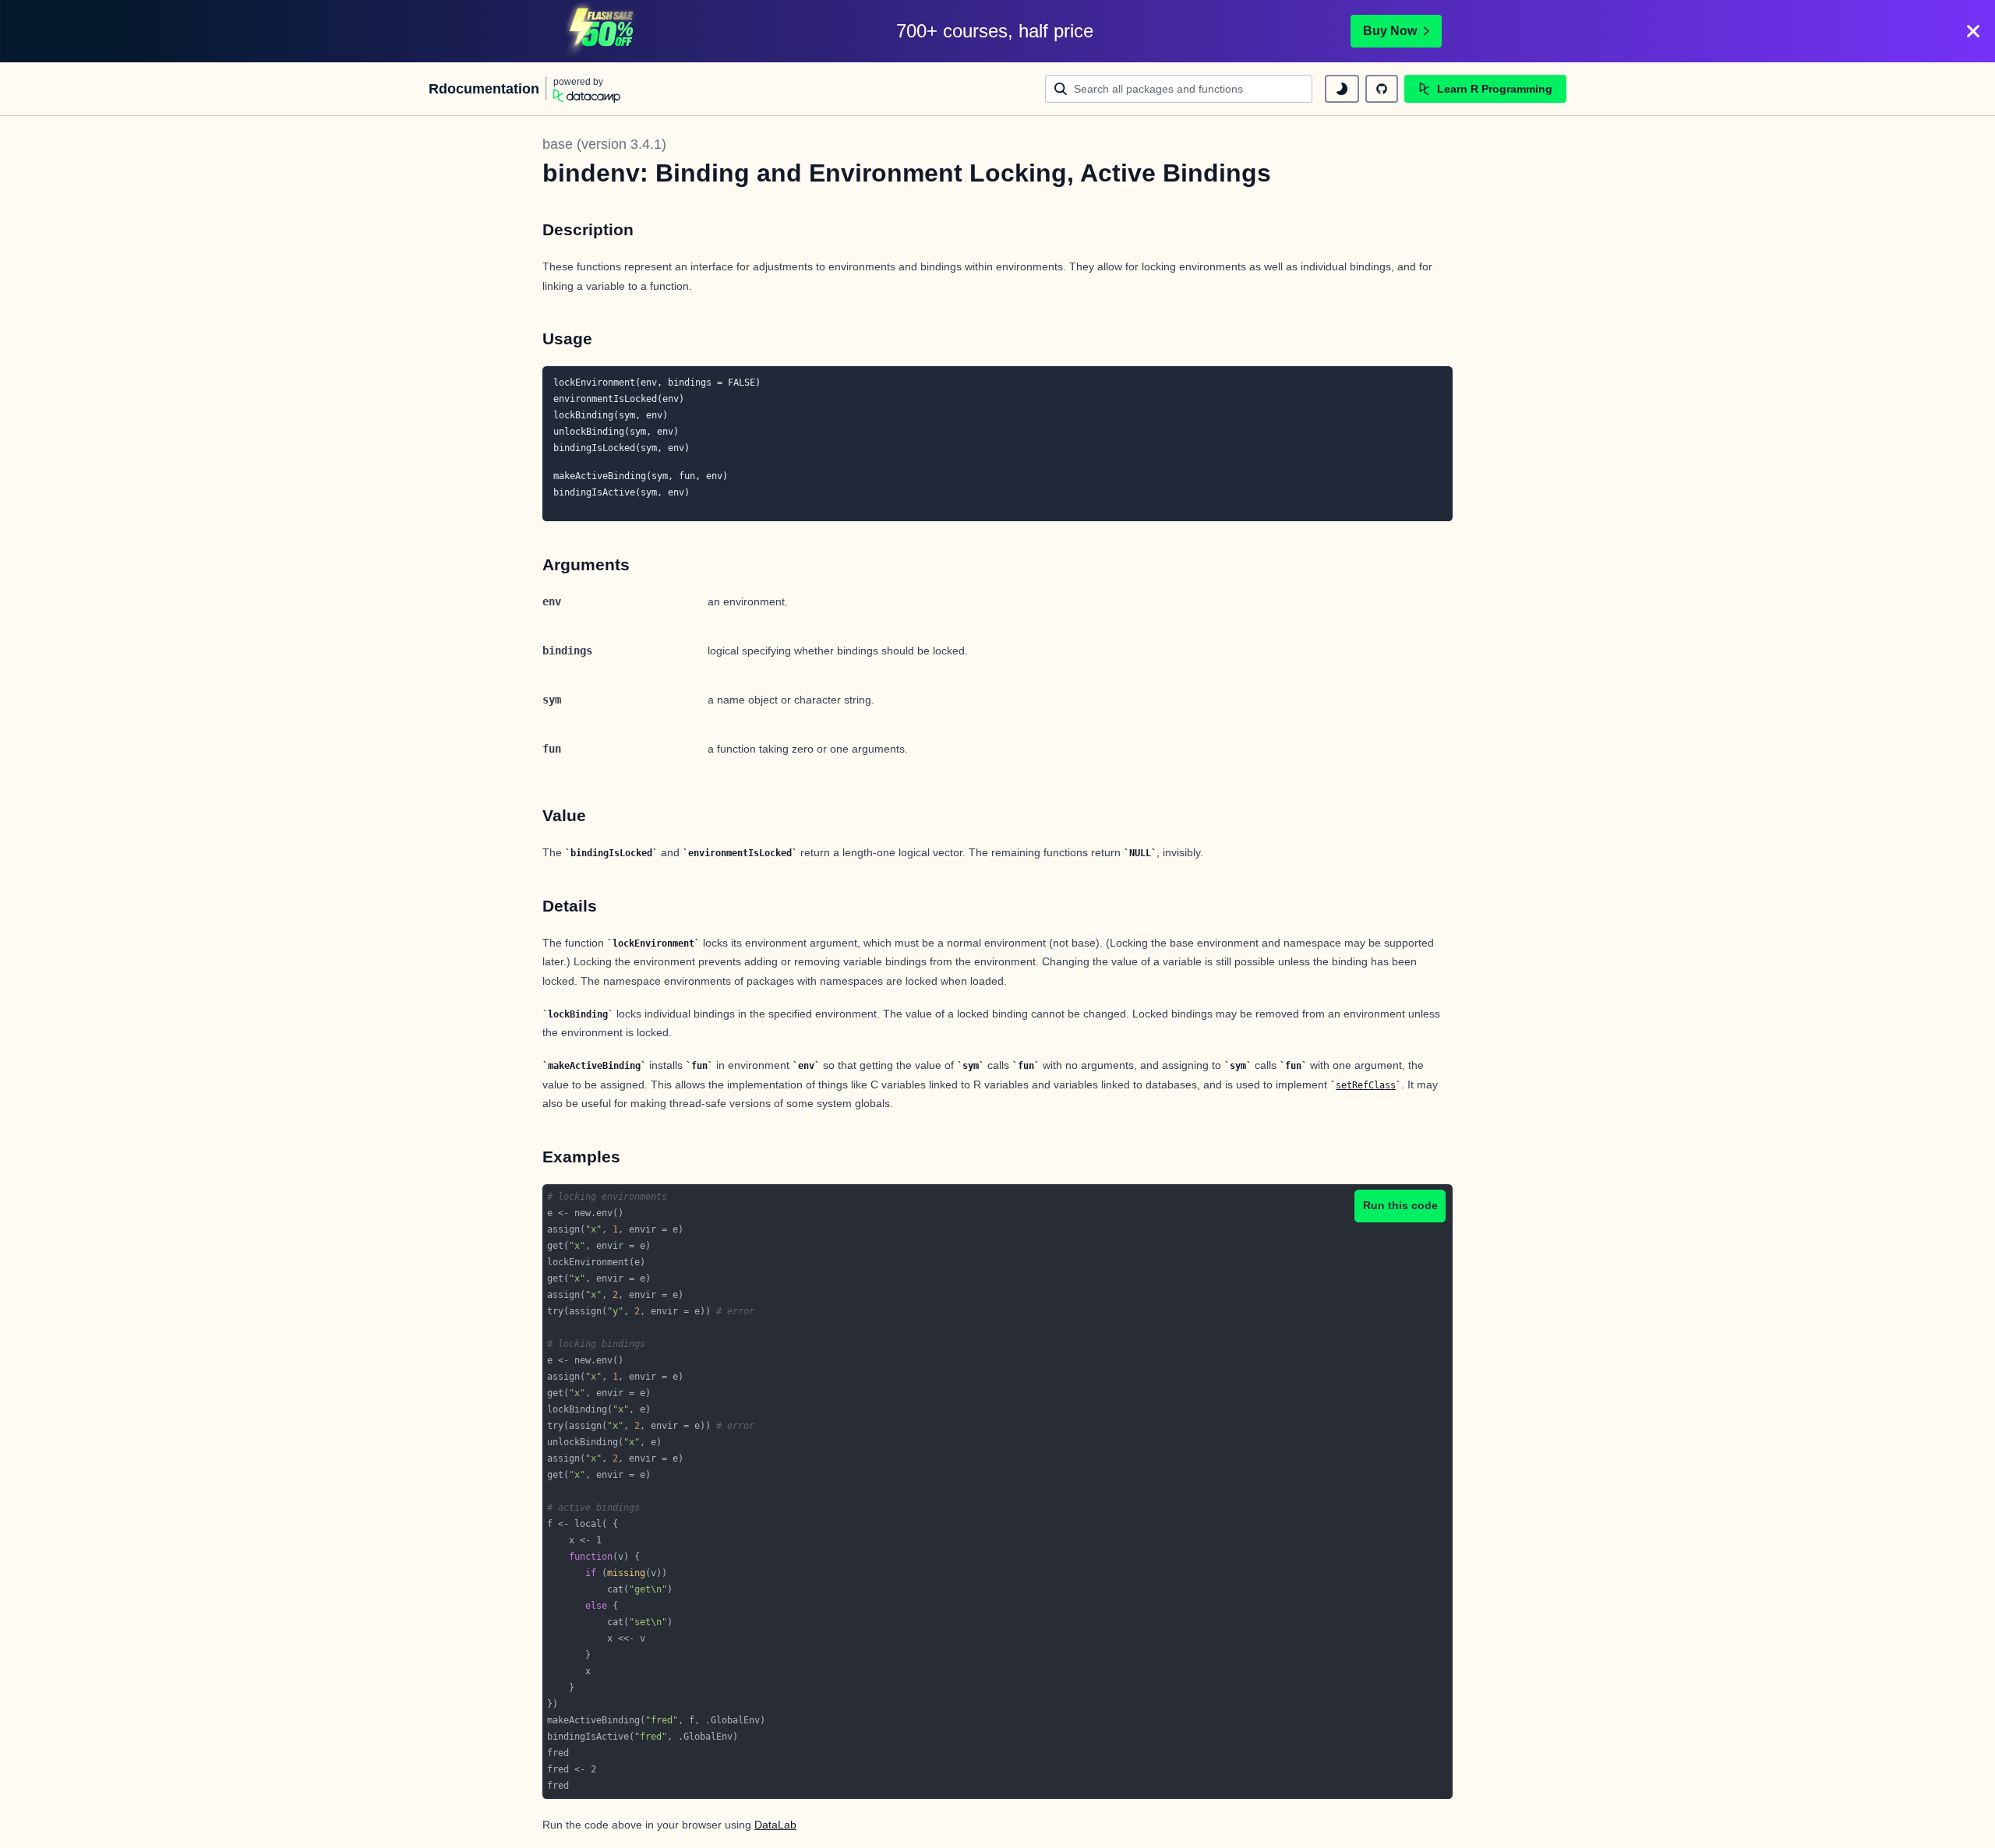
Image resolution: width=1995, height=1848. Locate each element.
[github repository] (1382, 89)
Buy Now (1390, 31)
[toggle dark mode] (1342, 89)
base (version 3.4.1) (604, 144)
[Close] (1973, 31)
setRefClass (1366, 1085)
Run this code (1400, 1205)
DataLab (775, 1825)
